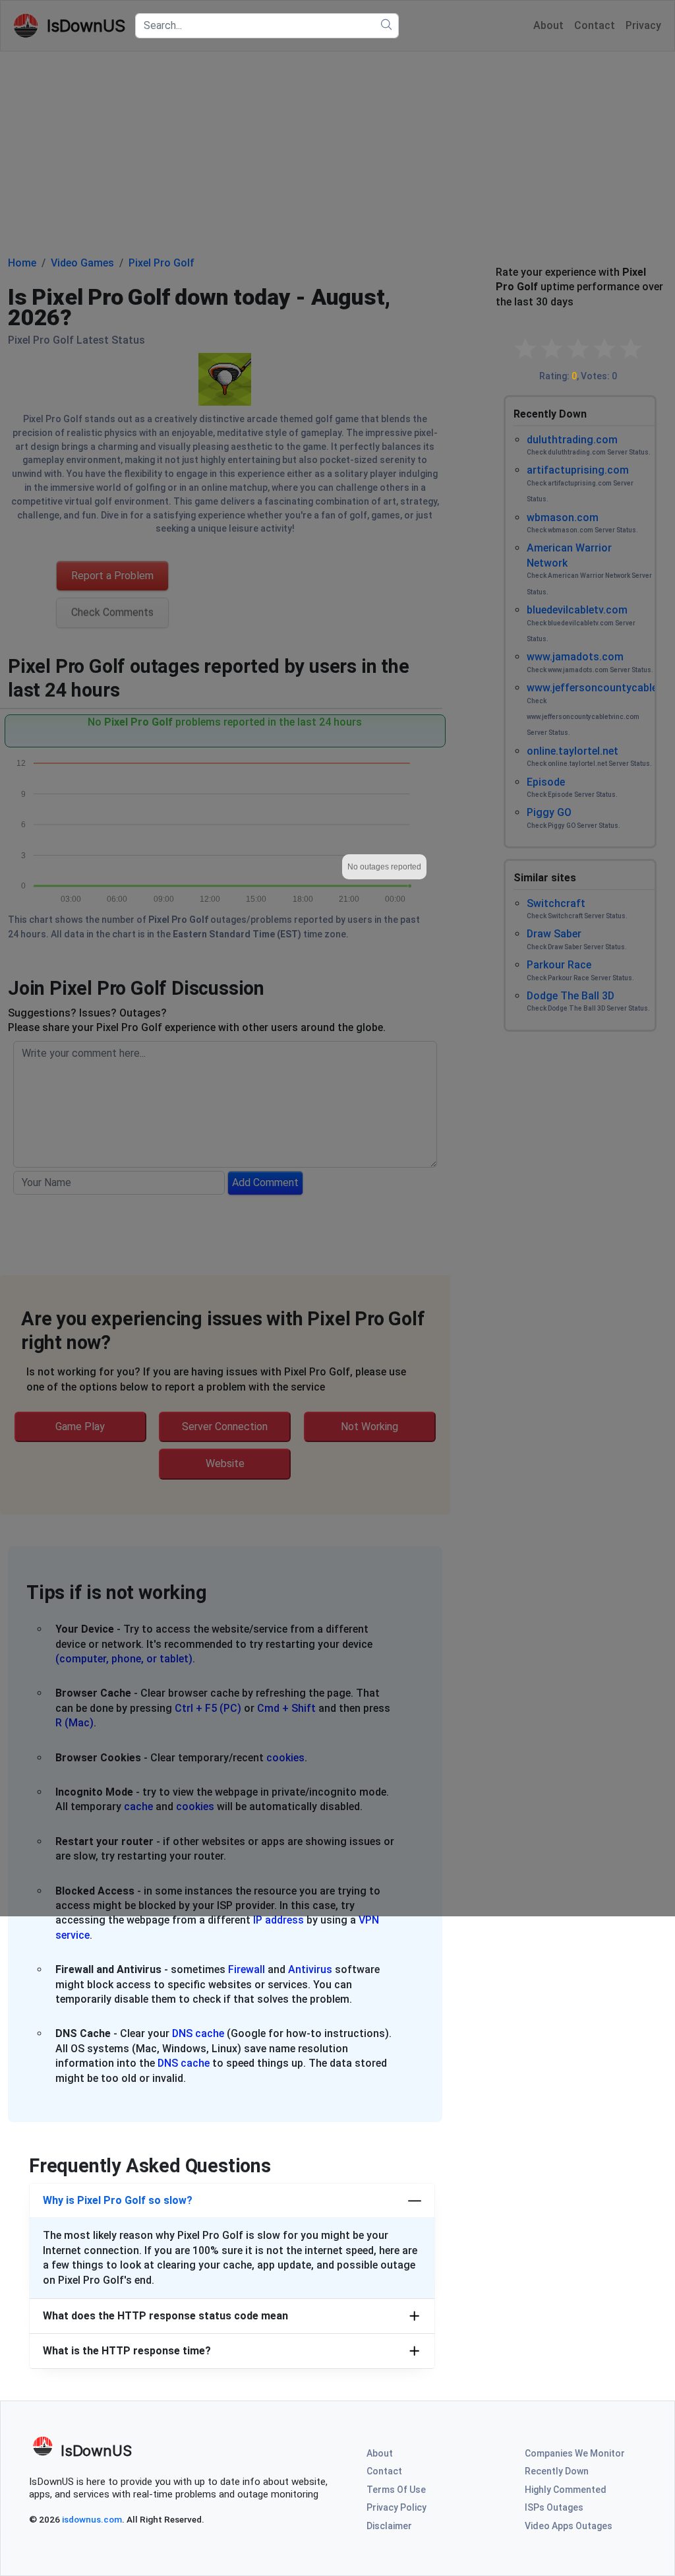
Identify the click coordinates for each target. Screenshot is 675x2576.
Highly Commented (566, 2490)
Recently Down (557, 2471)
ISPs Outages (554, 2507)
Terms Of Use (396, 2490)
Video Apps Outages (569, 2526)
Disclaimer (389, 2526)
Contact (384, 2471)
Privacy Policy (396, 2507)
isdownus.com (92, 2519)
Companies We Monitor (575, 2453)
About (380, 2453)
